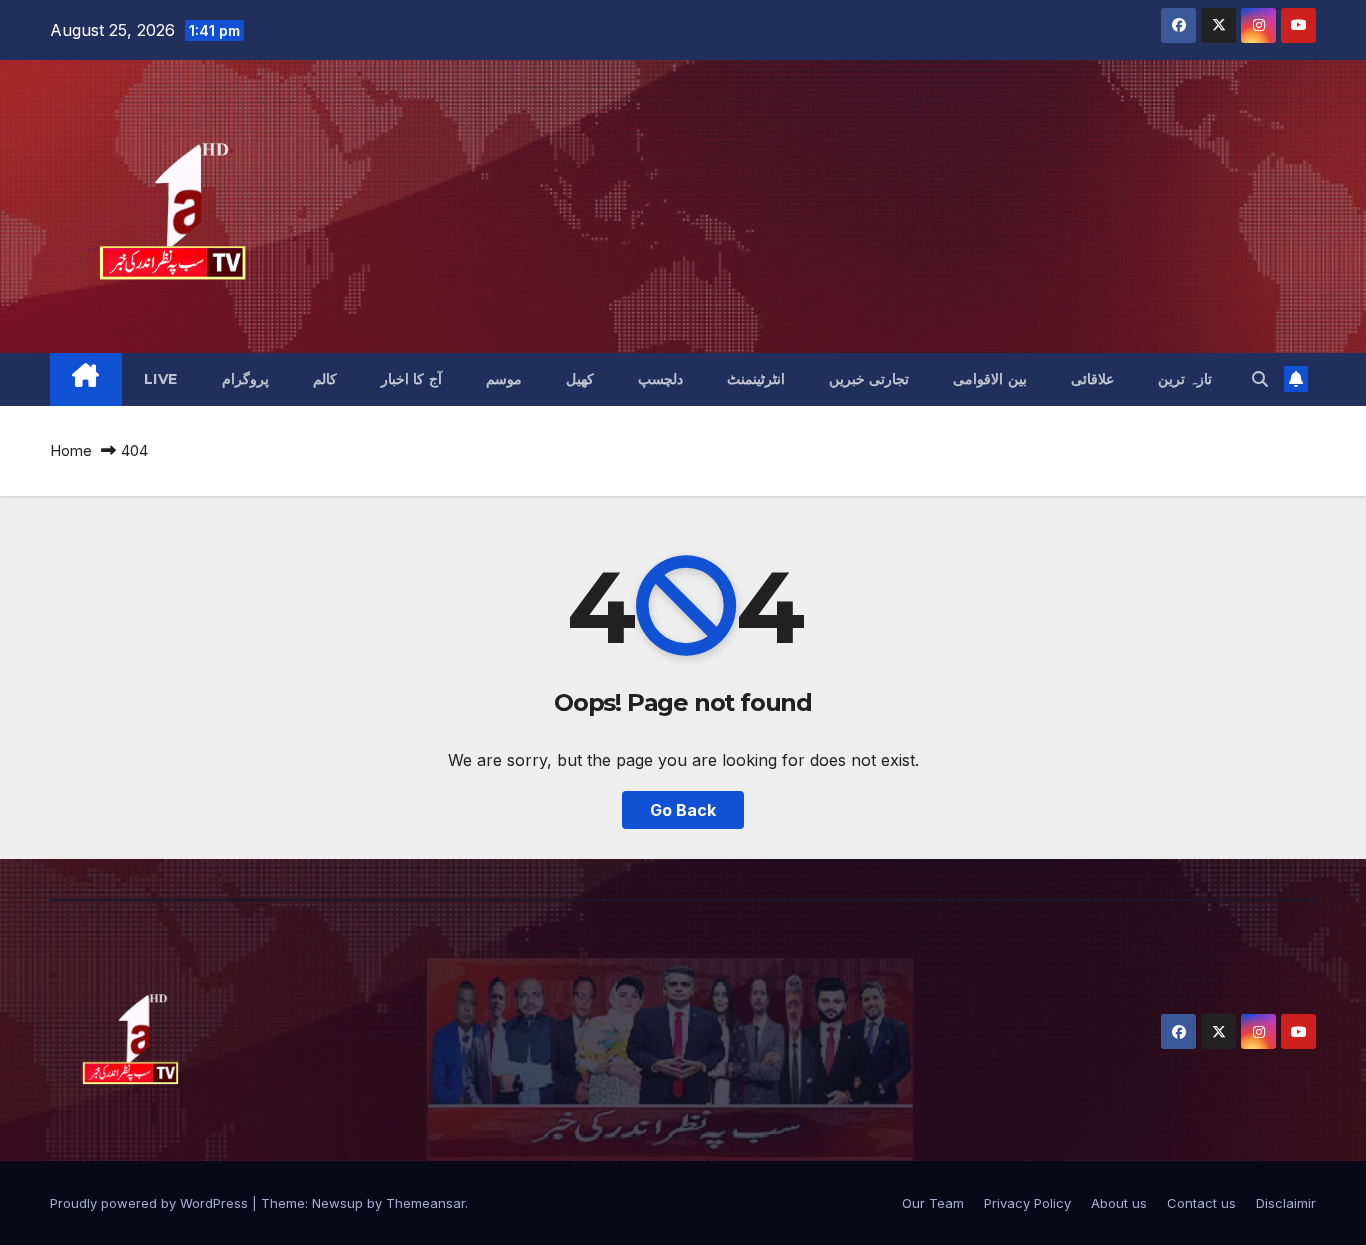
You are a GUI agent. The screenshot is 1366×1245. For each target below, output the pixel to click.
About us (1119, 1203)
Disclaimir (1286, 1203)
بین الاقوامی (990, 379)
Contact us (1201, 1203)
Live (161, 379)
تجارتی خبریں (869, 379)
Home (71, 450)
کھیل (580, 379)
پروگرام (245, 379)
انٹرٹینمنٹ (756, 379)
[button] (1260, 379)
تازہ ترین (1185, 379)
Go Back (683, 810)
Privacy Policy (1027, 1203)
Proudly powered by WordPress (151, 1203)
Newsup (337, 1203)
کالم (325, 379)
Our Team (933, 1203)
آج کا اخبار (411, 379)
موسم (504, 379)
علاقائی (1092, 379)
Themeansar (425, 1203)
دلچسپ (660, 379)
